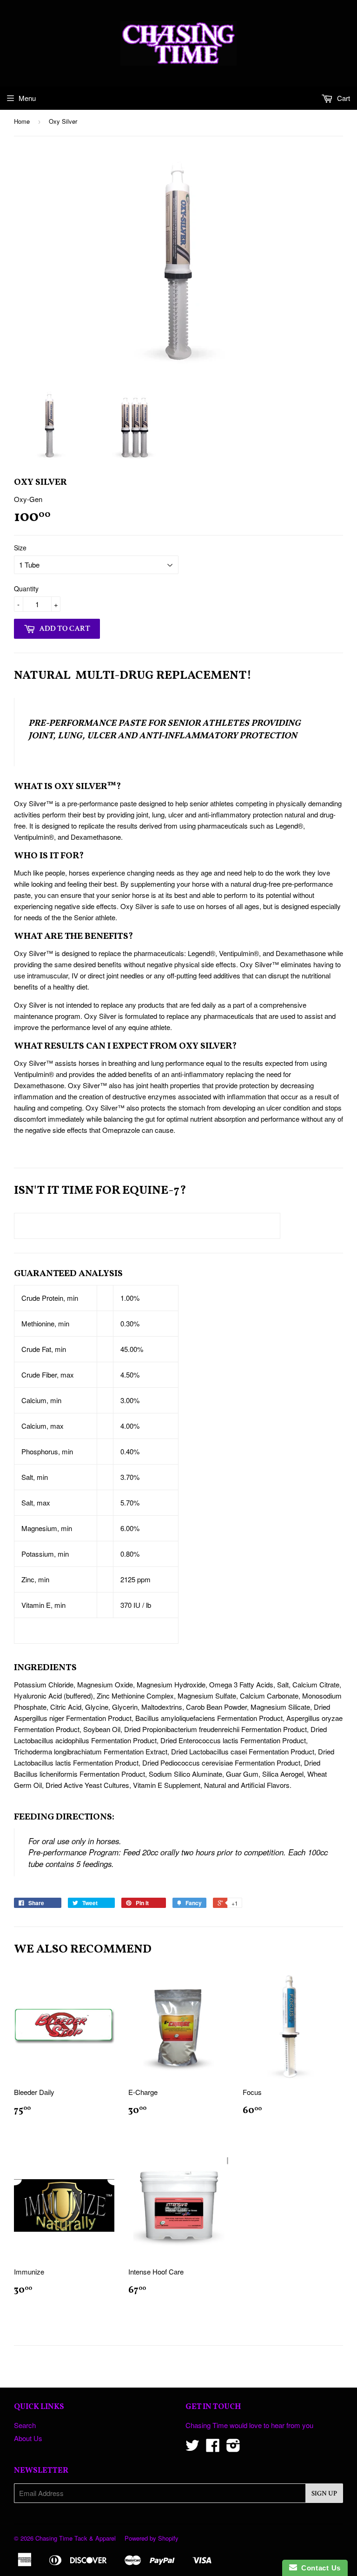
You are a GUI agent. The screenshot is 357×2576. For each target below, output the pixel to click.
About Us (28, 2438)
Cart (343, 98)
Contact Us (319, 2568)
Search (25, 2425)
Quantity (26, 589)
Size (20, 548)
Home (22, 121)
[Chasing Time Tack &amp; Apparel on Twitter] (192, 2448)
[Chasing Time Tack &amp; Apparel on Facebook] (213, 2448)
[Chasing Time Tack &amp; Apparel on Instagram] (233, 2448)
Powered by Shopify (152, 2538)
